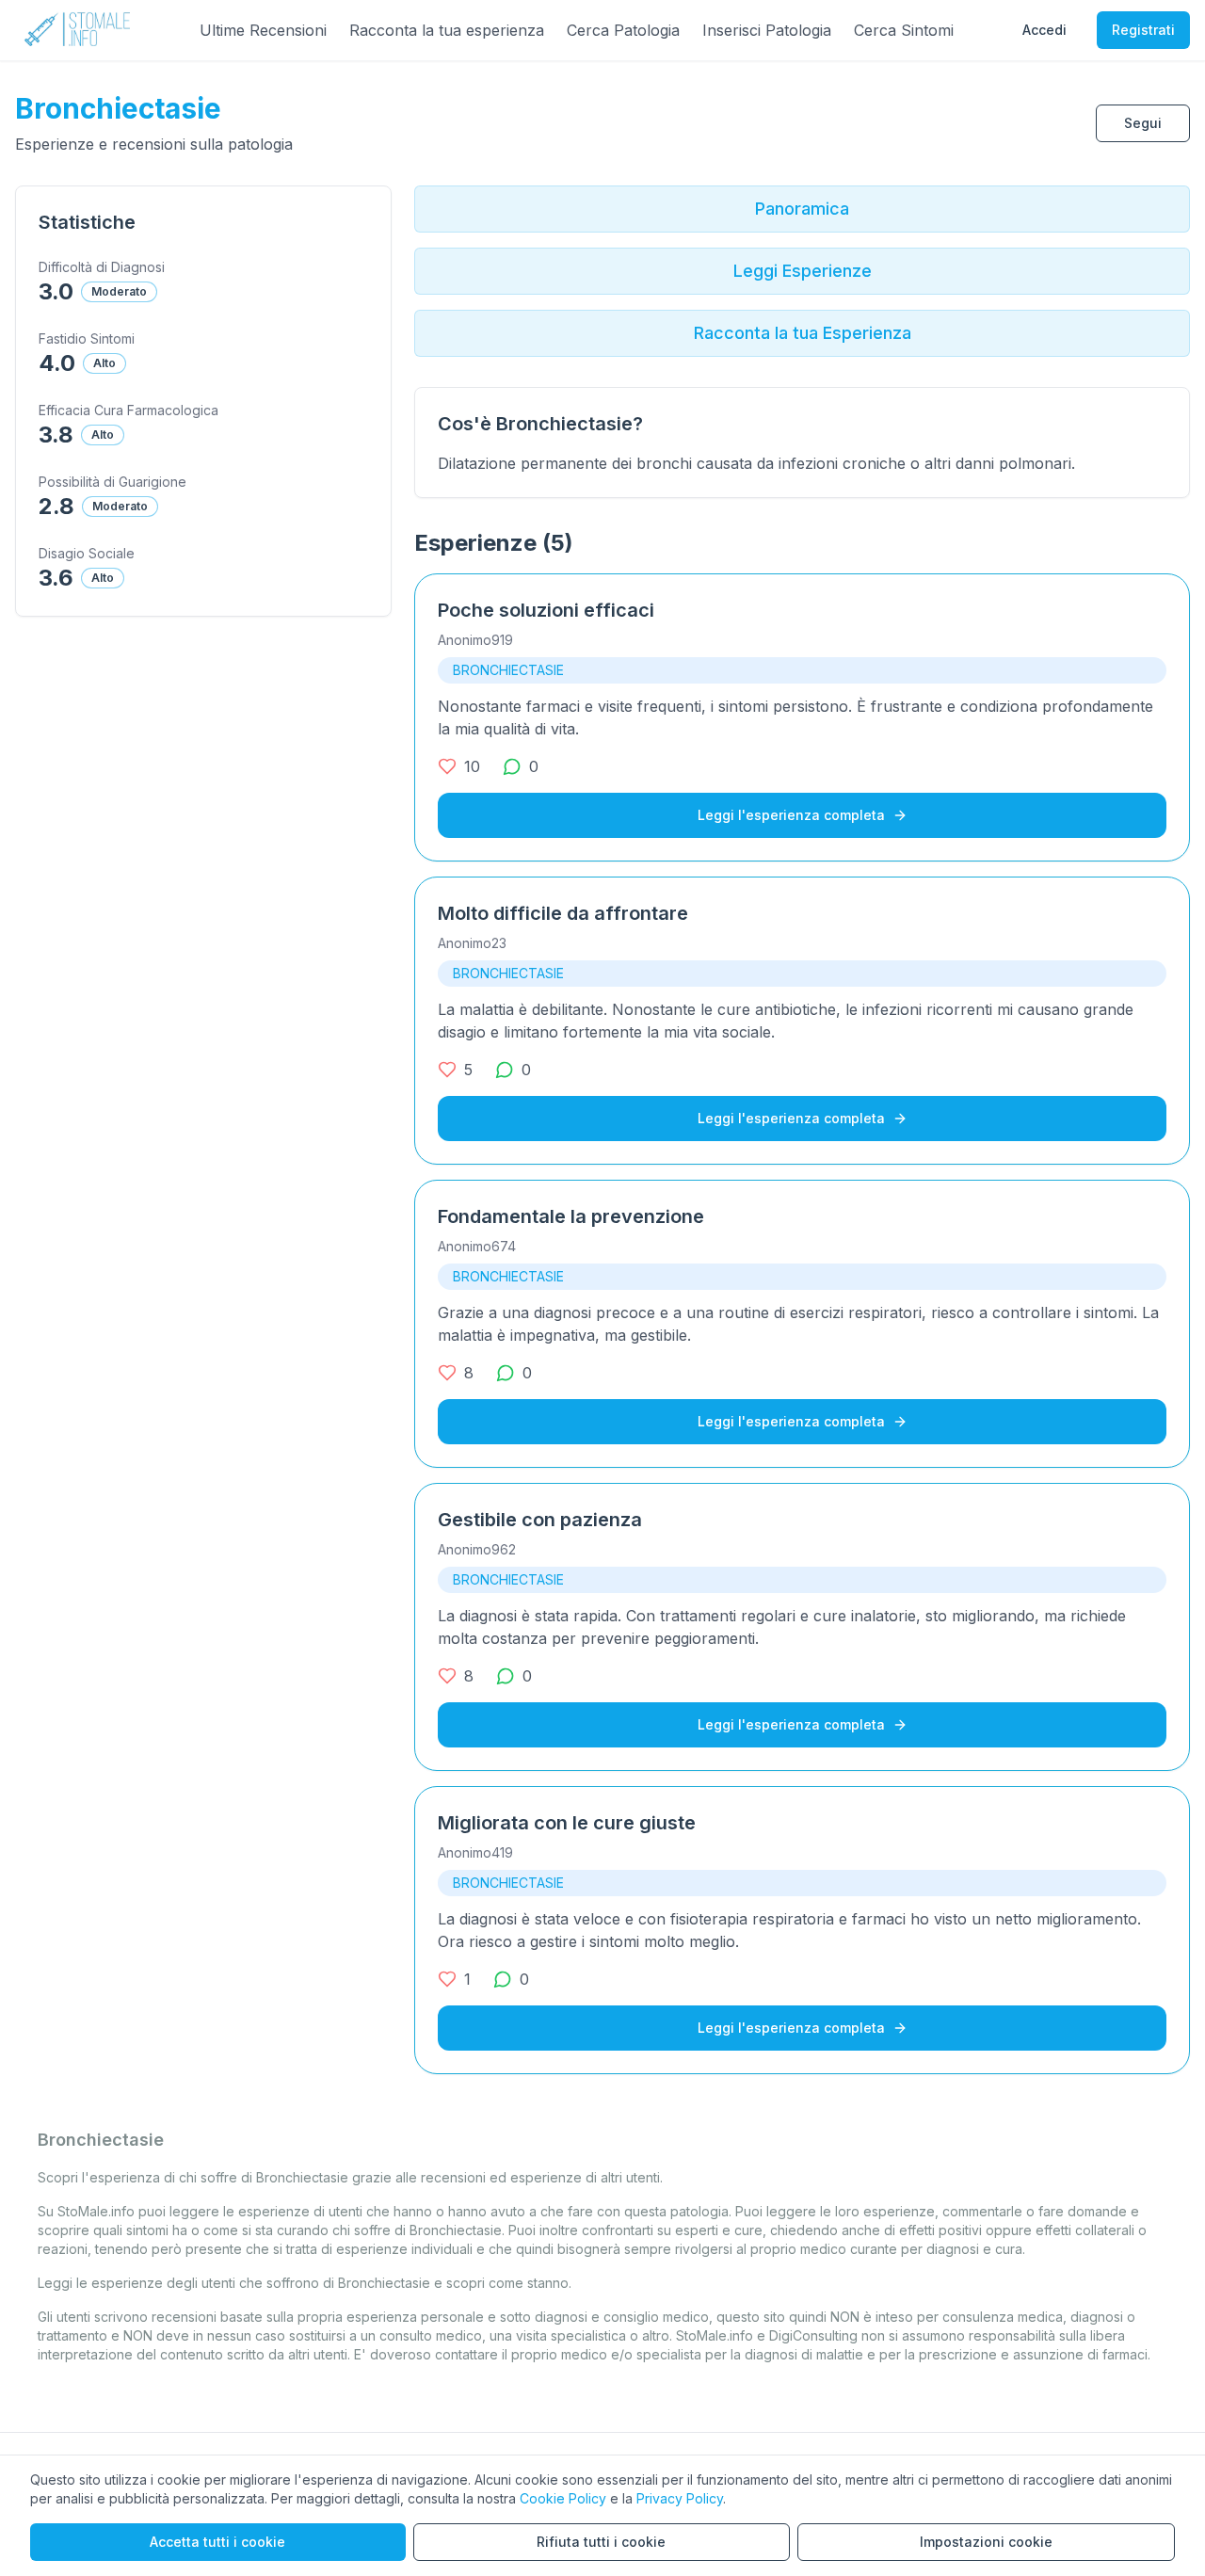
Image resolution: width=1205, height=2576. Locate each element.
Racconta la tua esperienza (447, 30)
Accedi (1044, 30)
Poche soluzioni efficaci (546, 610)
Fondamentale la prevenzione (571, 1216)
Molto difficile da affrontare (563, 913)
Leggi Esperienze (803, 271)
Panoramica (802, 209)
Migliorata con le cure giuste (567, 1823)
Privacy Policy (680, 2498)
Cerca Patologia (623, 30)
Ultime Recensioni (263, 30)
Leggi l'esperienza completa (791, 815)
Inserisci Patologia (767, 30)
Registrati (1143, 30)
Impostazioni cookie (986, 2542)
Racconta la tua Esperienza (803, 333)
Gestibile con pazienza (540, 1520)
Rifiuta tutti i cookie (601, 2542)
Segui (1143, 123)
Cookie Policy (563, 2498)
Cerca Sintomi (904, 30)
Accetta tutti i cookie (217, 2542)
